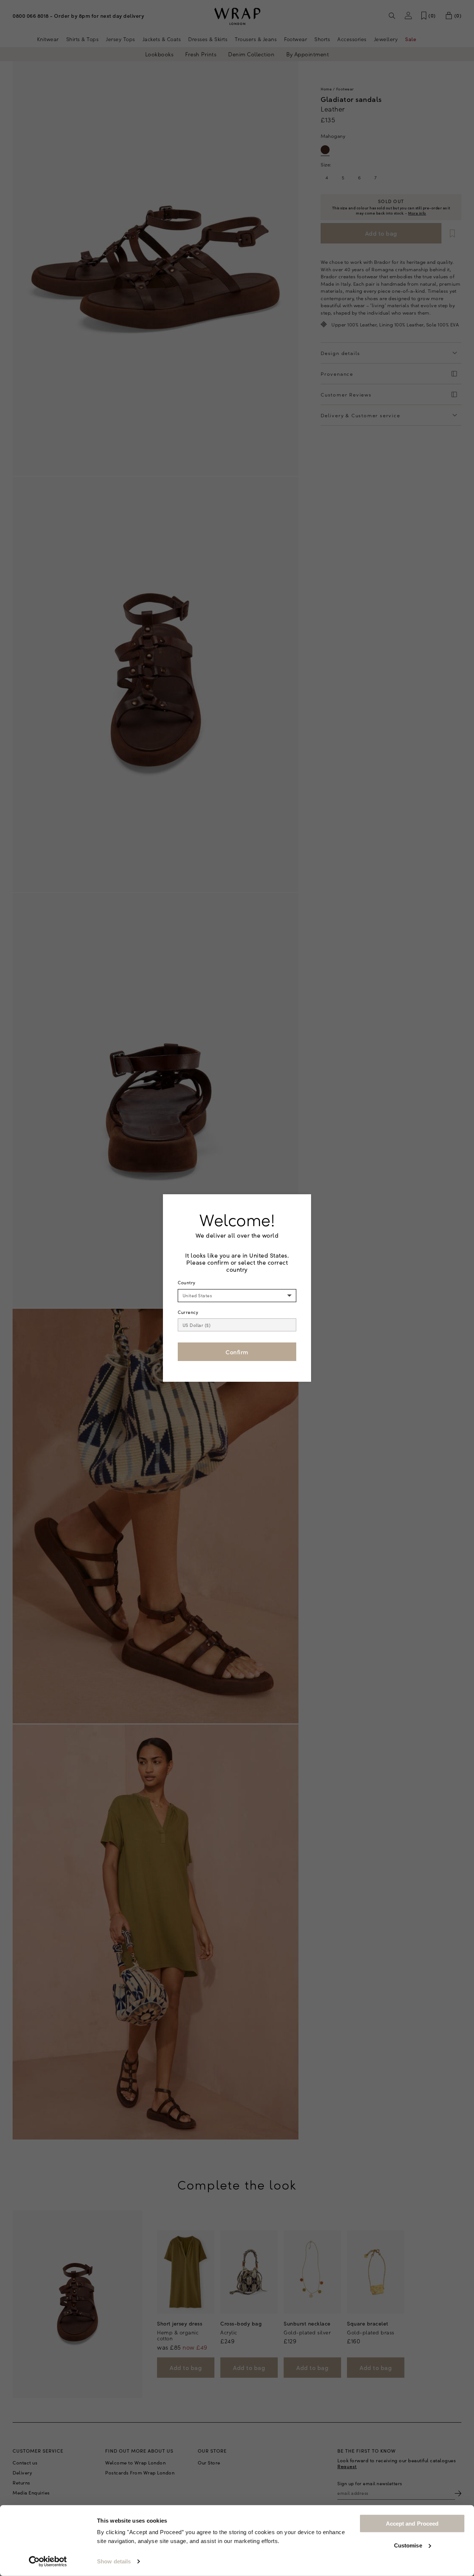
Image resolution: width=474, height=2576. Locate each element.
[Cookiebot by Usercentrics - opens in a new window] (48, 2562)
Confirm (237, 1352)
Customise (408, 2545)
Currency (188, 1312)
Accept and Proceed (412, 2524)
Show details (114, 2561)
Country (187, 1282)
